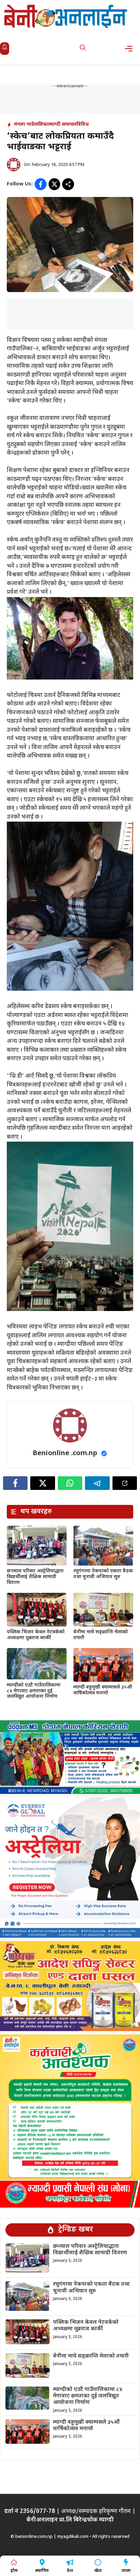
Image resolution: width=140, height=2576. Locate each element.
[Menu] (131, 49)
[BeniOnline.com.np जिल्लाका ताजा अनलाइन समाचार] (66, 16)
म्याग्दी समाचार (63, 125)
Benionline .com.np (65, 1453)
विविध (83, 125)
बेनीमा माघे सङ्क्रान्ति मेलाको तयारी (101, 1635)
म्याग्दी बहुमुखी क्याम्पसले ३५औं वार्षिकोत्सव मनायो (103, 1690)
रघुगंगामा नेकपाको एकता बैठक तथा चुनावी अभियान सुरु (103, 1574)
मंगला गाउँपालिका (31, 125)
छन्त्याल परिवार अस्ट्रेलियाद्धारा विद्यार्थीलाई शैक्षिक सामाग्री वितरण (35, 1577)
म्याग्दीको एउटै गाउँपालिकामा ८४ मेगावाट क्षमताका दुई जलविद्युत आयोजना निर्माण (34, 1691)
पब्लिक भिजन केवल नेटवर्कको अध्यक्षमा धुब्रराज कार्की (36, 1635)
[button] (83, 49)
